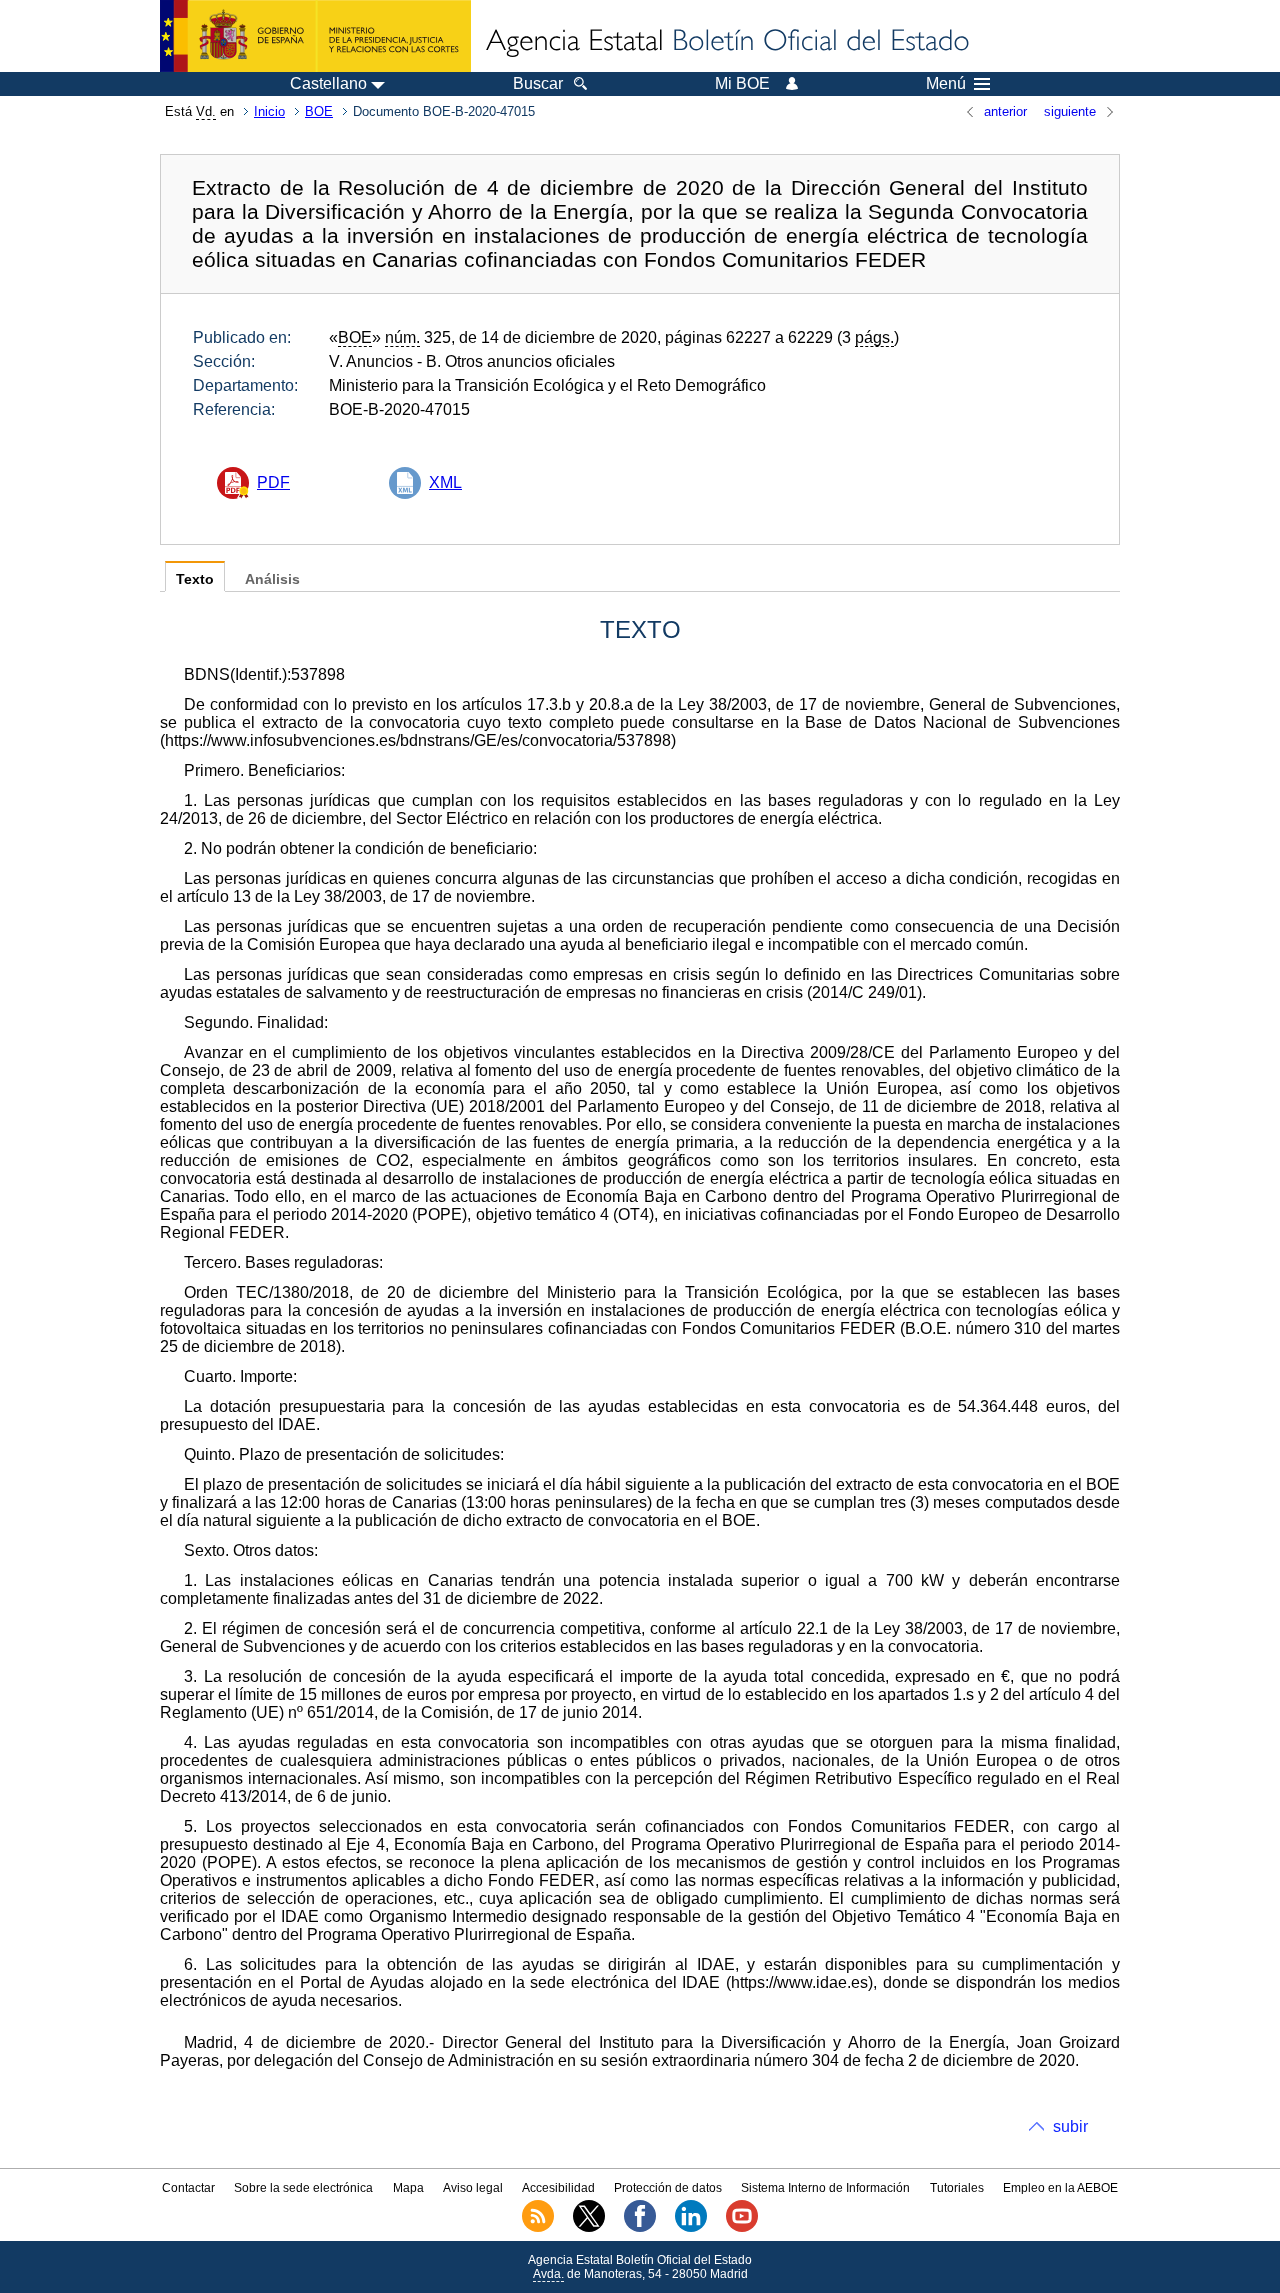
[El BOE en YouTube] (742, 2228)
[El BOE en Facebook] (640, 2228)
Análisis (272, 579)
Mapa (408, 2188)
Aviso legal (473, 2188)
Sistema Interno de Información (825, 2188)
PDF (273, 482)
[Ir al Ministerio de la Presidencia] (315, 36)
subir (1070, 2126)
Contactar (188, 2188)
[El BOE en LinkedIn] (691, 2228)
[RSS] (538, 2228)
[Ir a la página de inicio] (726, 42)
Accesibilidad (558, 2188)
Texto (195, 579)
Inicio (269, 111)
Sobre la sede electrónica (303, 2188)
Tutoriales (957, 2188)
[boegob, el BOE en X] (589, 2228)
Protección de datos (668, 2188)
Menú (946, 84)
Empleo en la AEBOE (1060, 2188)
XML (445, 482)
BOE (319, 111)
